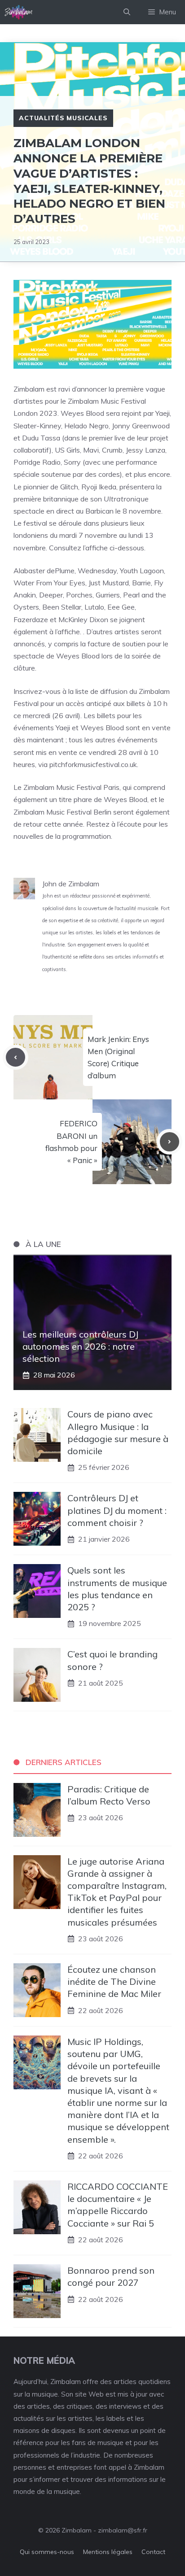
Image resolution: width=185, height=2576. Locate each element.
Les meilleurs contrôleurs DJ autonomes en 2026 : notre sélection (80, 1346)
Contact (153, 2552)
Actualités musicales (63, 118)
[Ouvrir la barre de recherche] (127, 12)
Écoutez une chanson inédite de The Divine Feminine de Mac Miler (114, 1981)
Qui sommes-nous (47, 2552)
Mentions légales (108, 2552)
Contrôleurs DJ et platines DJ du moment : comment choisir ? (117, 1510)
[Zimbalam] (19, 12)
